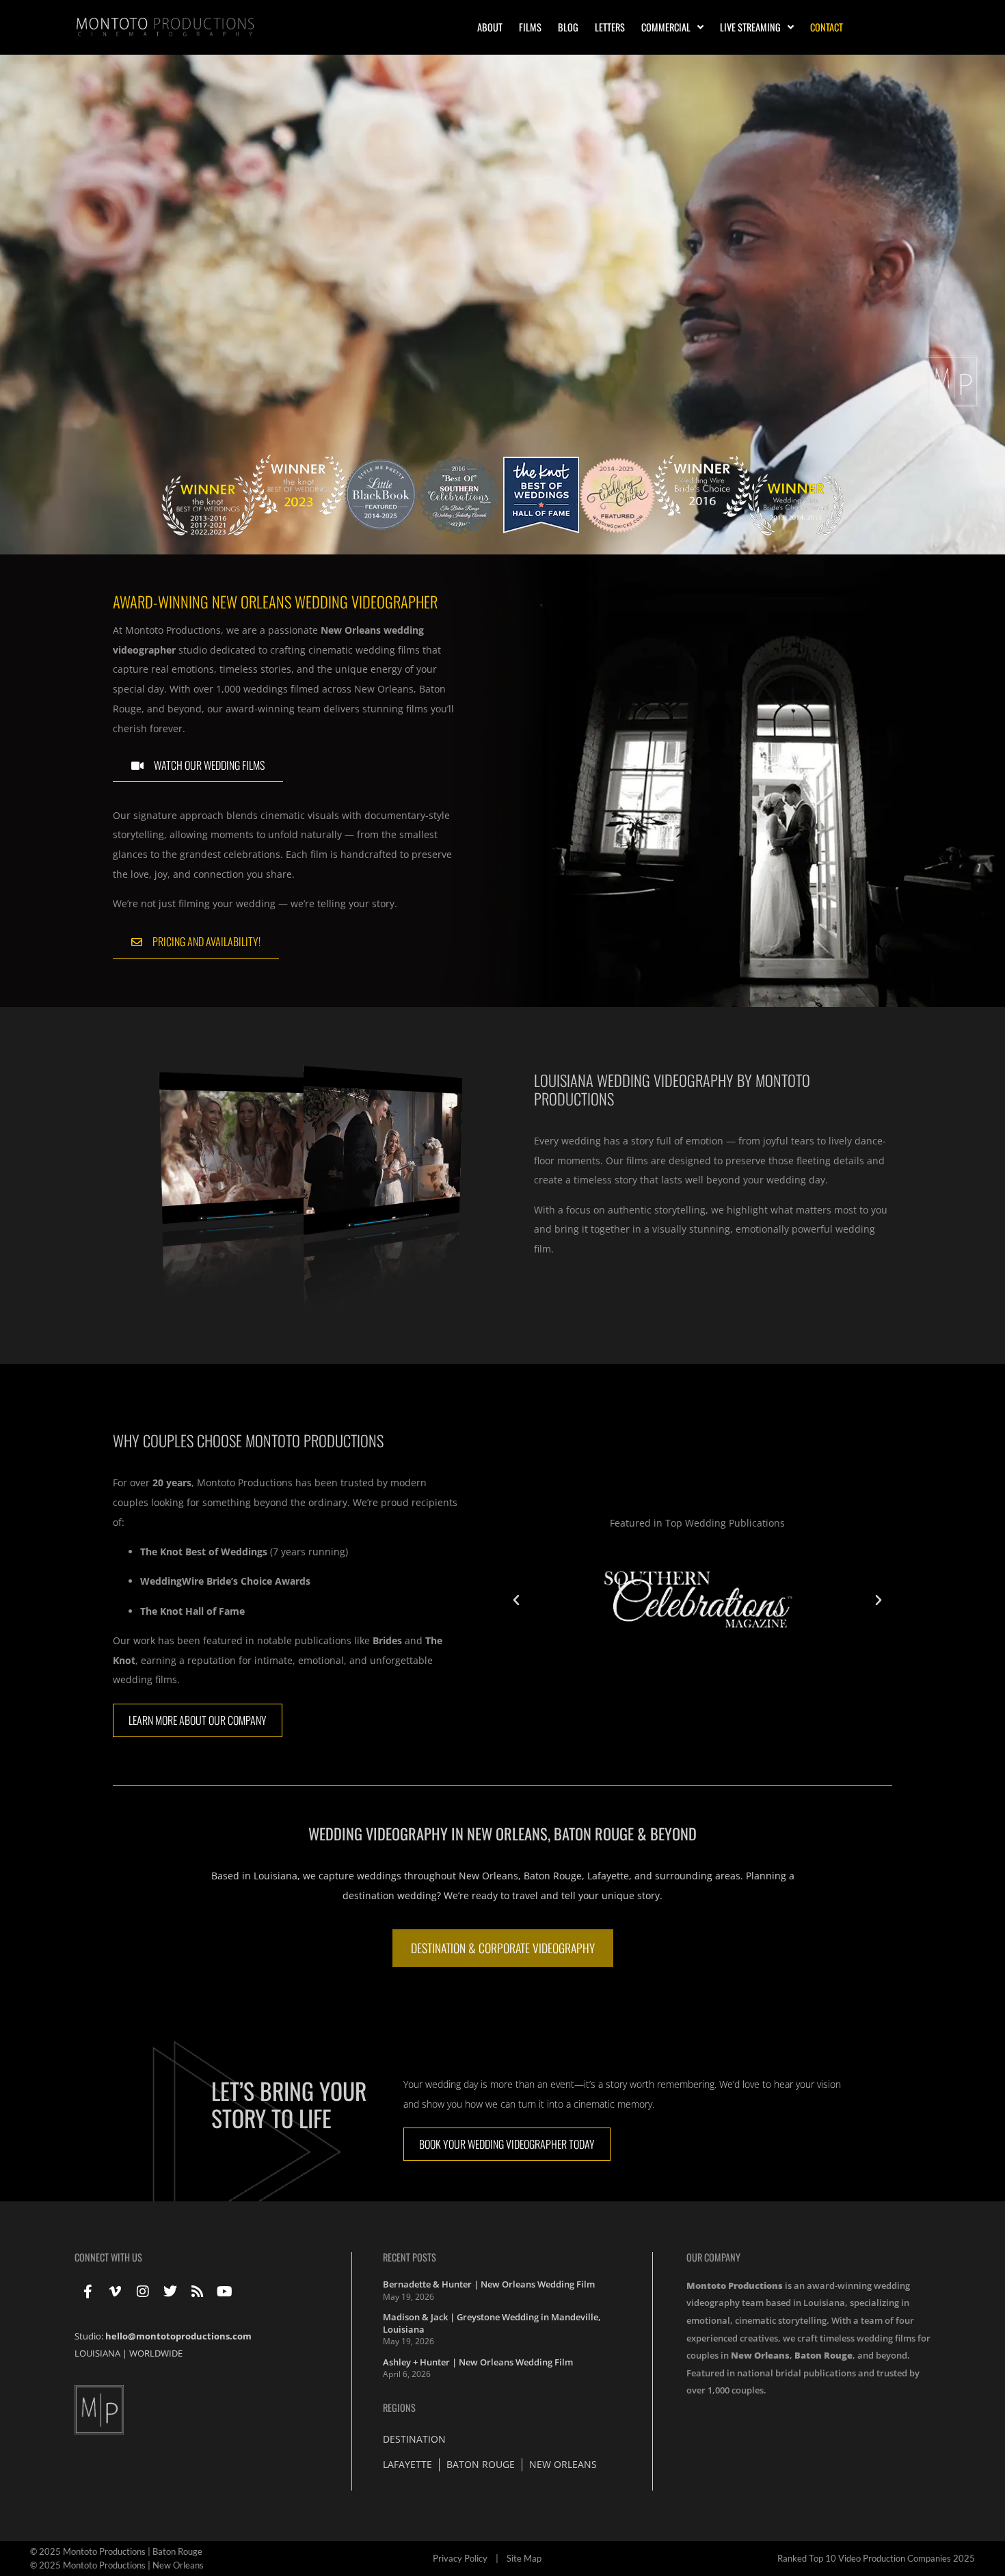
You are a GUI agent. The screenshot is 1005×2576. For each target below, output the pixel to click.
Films (530, 27)
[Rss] (198, 2292)
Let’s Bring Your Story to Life (289, 2104)
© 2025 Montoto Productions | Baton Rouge (116, 2551)
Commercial (666, 27)
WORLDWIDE (156, 2353)
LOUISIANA (97, 2353)
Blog (568, 27)
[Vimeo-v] (116, 2292)
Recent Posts (410, 2257)
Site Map (524, 2558)
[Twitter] (170, 2292)
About (490, 27)
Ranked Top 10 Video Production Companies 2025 (876, 2558)
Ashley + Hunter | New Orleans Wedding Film (478, 2362)
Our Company (713, 2257)
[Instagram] (143, 2292)
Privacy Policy (460, 2558)
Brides (387, 1640)
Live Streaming (750, 27)
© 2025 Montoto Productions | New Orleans (117, 2565)
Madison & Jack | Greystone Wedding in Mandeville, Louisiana (492, 2323)
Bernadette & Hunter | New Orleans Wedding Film (489, 2284)
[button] (516, 1600)
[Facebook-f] (88, 2292)
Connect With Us (108, 2257)
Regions (399, 2407)
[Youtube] (225, 2292)
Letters (610, 27)
